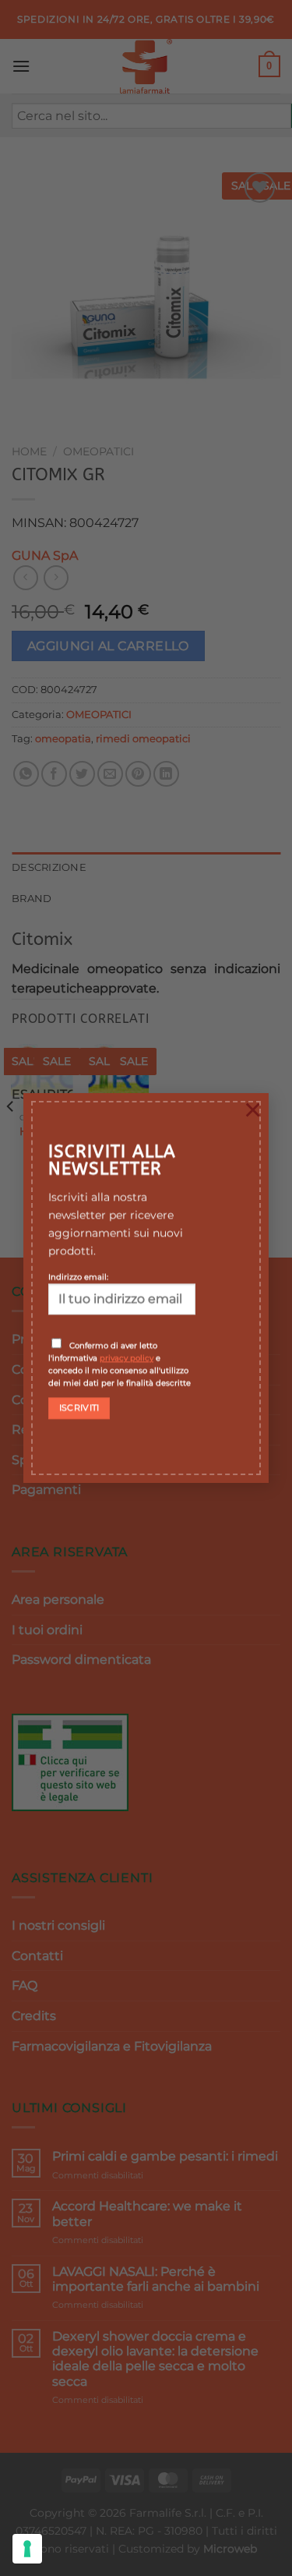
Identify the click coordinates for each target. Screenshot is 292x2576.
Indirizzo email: (78, 1276)
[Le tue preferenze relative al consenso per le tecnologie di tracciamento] (27, 2549)
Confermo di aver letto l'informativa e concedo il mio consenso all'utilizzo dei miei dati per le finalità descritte (120, 1364)
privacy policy (127, 1357)
